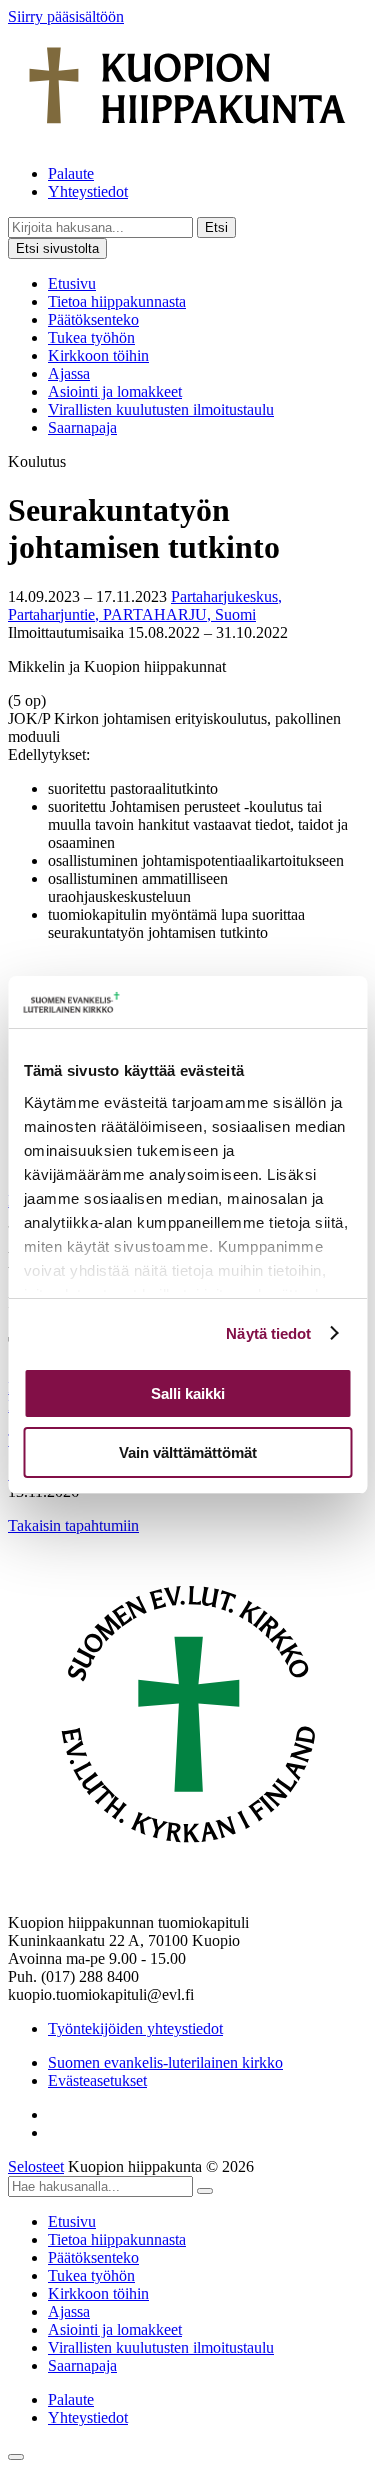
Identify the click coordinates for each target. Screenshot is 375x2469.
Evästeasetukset (97, 2080)
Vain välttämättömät (188, 1452)
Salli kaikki (188, 1393)
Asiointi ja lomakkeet (115, 391)
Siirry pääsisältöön (66, 16)
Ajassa (69, 373)
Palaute (71, 173)
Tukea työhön (91, 337)
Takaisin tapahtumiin (73, 1525)
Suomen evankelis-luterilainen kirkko (165, 2062)
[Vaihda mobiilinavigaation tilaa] (16, 2457)
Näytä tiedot (268, 1333)
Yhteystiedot (88, 191)
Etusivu (72, 283)
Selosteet (36, 2166)
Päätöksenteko (93, 319)
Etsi (216, 227)
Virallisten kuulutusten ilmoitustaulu (161, 409)
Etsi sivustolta (57, 248)
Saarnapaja (82, 427)
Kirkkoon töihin (98, 355)
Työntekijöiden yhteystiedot (135, 2028)
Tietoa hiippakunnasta (117, 301)
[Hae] (205, 2191)
